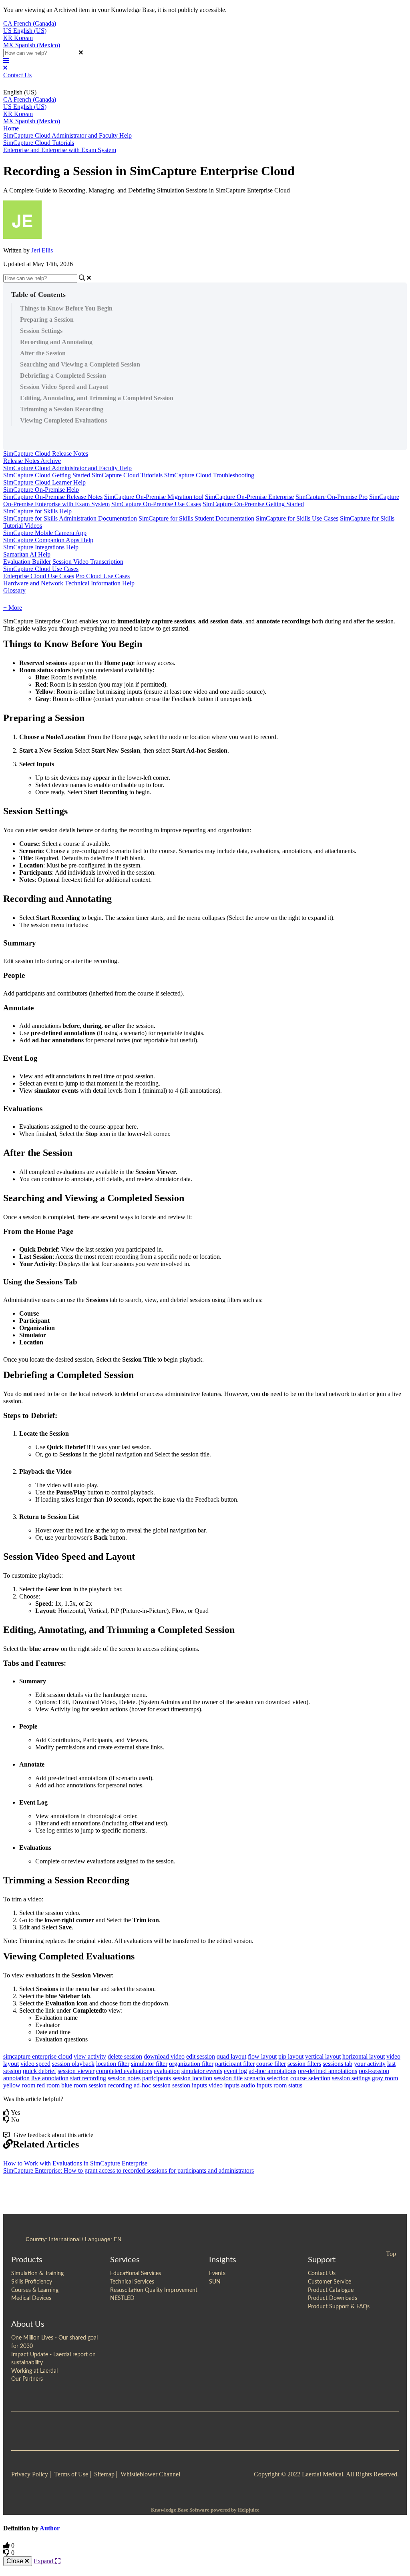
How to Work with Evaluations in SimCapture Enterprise (75, 2163)
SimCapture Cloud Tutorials (39, 143)
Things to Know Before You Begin (66, 308)
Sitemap (104, 2474)
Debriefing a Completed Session (63, 376)
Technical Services (132, 2282)
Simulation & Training (37, 2274)
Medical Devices (31, 2298)
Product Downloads (333, 2298)
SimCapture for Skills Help (37, 511)
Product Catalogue (331, 2290)
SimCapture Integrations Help (41, 547)
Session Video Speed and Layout (64, 387)
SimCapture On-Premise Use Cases (156, 504)
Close (16, 2561)
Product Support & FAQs (339, 2307)
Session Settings (41, 331)
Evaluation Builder (27, 562)
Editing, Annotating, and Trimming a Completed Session (97, 398)
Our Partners (27, 2379)
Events (217, 2274)
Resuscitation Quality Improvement (154, 2290)
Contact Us (17, 75)
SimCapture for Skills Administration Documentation (70, 518)
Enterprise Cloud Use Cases (39, 576)
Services (125, 2260)
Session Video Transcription (88, 562)
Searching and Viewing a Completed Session (80, 364)
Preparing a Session (47, 319)
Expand (44, 2561)
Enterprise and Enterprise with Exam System (60, 150)
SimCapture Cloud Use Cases (41, 569)
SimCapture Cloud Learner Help (44, 482)
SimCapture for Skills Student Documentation (196, 518)
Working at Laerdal (34, 2371)
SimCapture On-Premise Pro (332, 497)
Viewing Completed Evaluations (63, 420)
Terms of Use (71, 2474)
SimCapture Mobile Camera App (45, 533)
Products (27, 2260)
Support (322, 2260)
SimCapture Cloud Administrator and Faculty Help (67, 135)
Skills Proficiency (32, 2282)
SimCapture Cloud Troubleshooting (209, 475)
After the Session (43, 353)
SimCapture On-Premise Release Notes (53, 497)
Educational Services (136, 2274)
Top (391, 2254)
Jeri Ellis (42, 250)
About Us (28, 2324)
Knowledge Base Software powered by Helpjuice (205, 2510)
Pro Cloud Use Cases (103, 576)
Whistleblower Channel (150, 2474)
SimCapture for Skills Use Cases (297, 518)
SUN (215, 2282)
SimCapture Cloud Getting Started (47, 475)
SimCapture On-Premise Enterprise (249, 497)
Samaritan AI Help (27, 554)
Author (50, 2528)
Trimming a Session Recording (62, 409)
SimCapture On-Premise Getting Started (253, 504)
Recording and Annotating (56, 342)
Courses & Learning (35, 2290)
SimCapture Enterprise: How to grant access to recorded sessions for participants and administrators (129, 2170)
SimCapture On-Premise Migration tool (154, 497)
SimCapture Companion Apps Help (48, 540)
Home (11, 128)
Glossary (14, 590)
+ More (13, 608)
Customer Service (330, 2282)
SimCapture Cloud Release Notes (46, 454)
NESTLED (122, 2298)
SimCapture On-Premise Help (41, 490)
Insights (223, 2260)
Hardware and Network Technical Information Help (69, 583)
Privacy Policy (30, 2474)
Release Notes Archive (32, 461)
